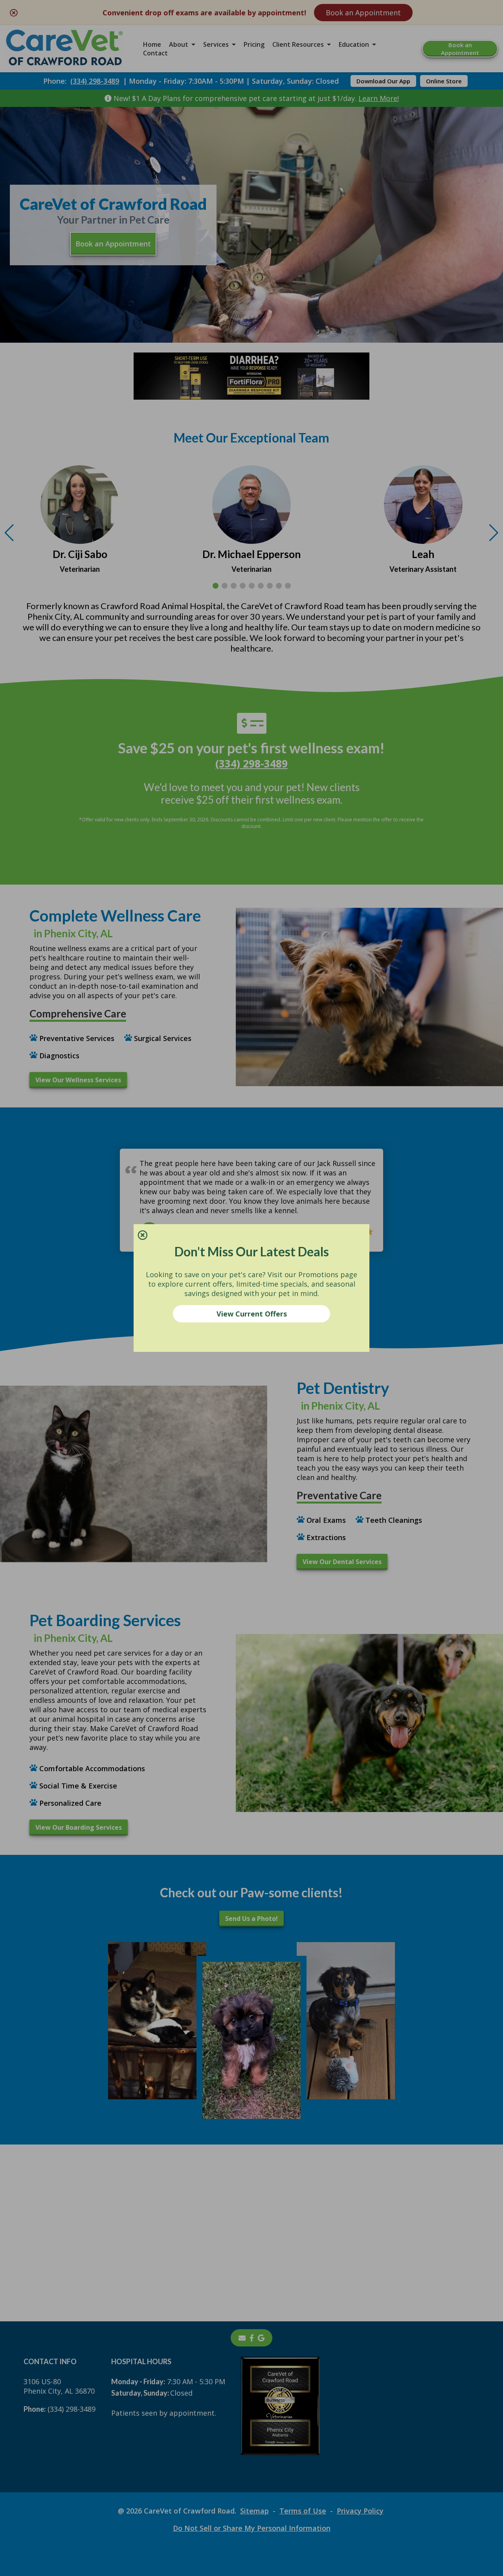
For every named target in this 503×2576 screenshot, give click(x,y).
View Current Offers (252, 1314)
